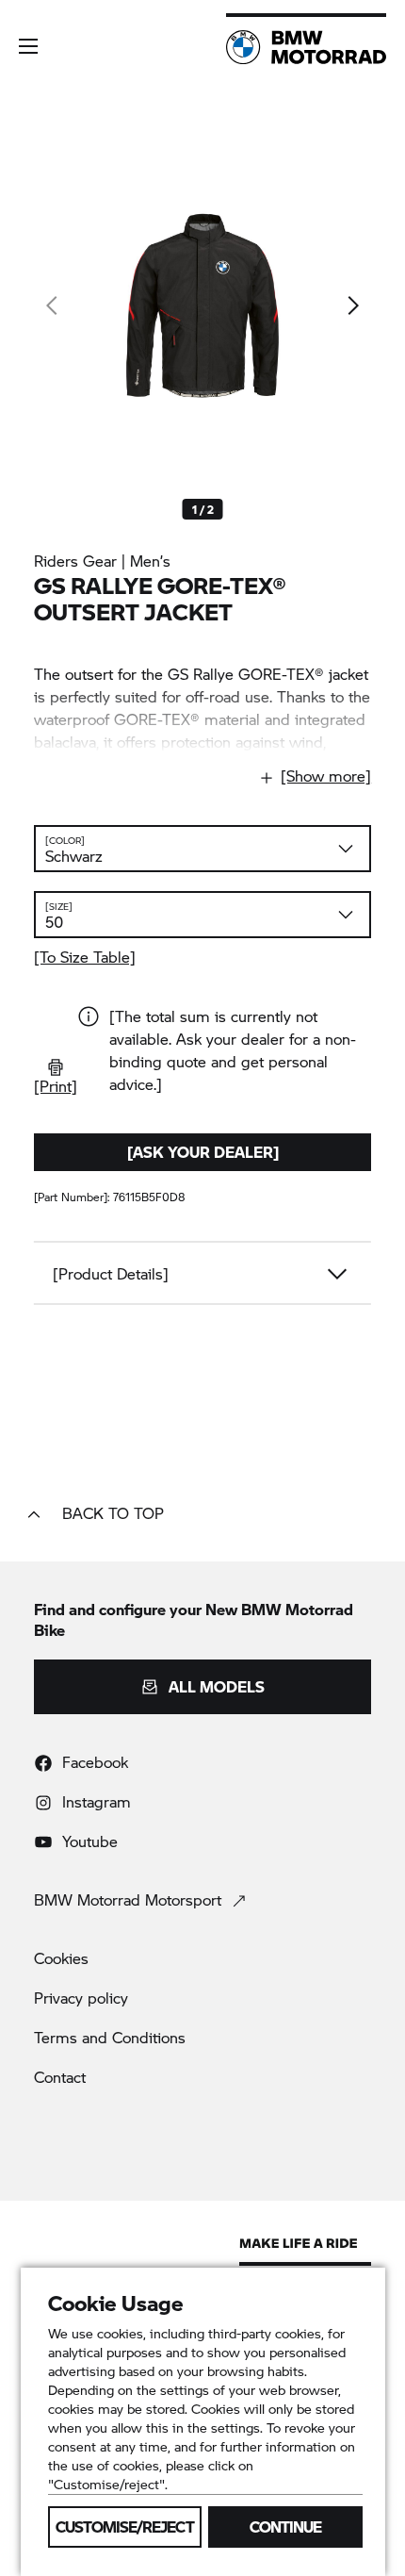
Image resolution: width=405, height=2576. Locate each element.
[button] (28, 46)
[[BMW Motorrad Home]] (306, 47)
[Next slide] (352, 305)
